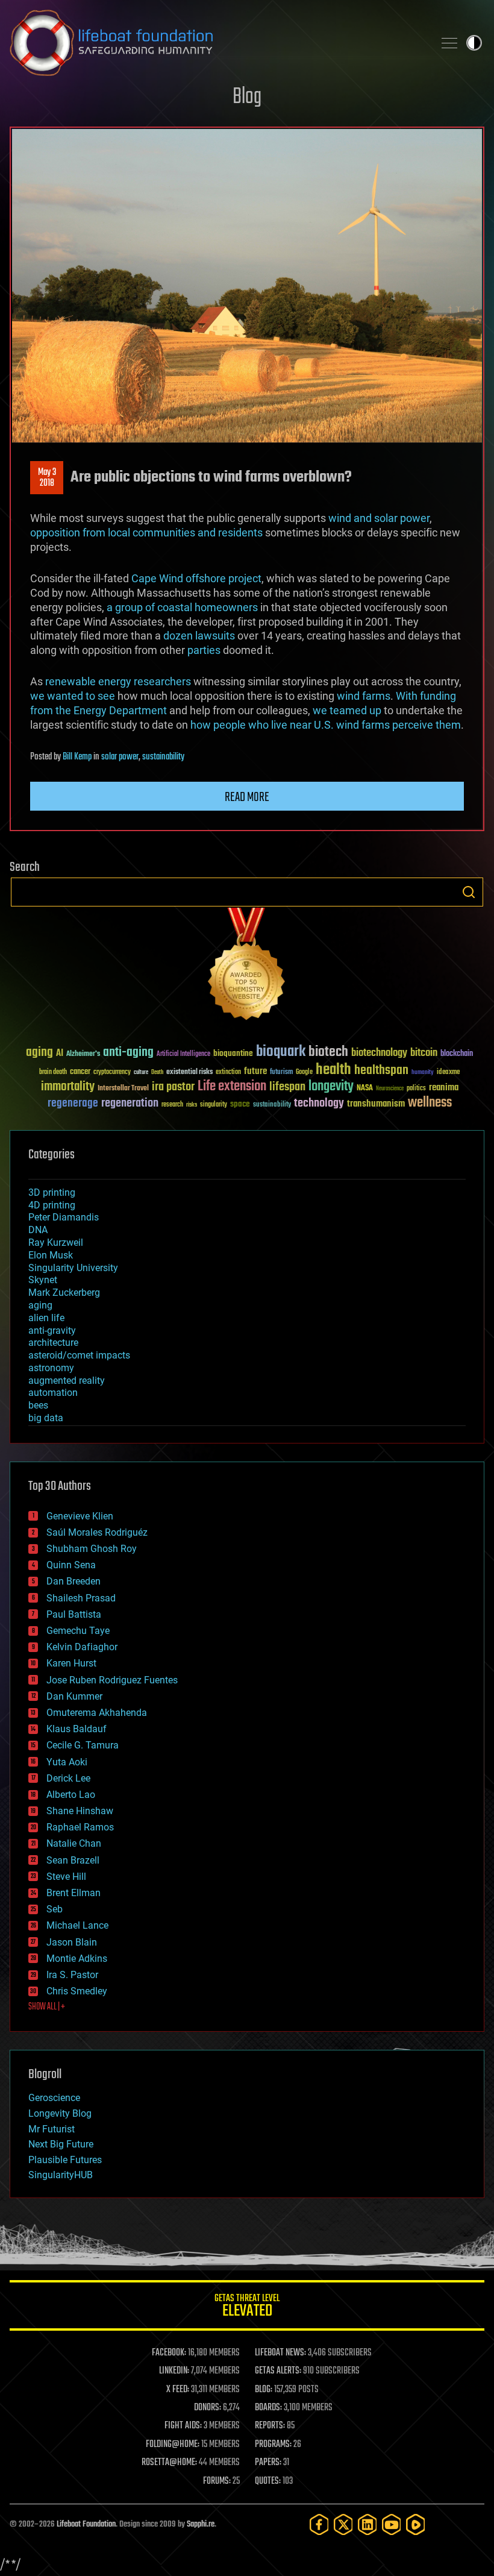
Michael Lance (77, 1925)
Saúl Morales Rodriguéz (97, 1532)
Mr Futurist (52, 2129)
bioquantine (233, 1053)
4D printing (52, 1205)
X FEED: (178, 2390)
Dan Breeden (73, 1581)
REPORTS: (270, 2426)
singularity (214, 1105)
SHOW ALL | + (47, 2007)
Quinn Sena (71, 1565)
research (172, 1105)
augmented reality (67, 1381)
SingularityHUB (61, 2175)
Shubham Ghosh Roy (92, 1549)
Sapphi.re (201, 2524)
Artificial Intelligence (183, 1054)
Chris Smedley (77, 1991)
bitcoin (424, 1053)
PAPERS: (268, 2463)
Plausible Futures (65, 2160)
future (255, 1071)
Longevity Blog (60, 2113)
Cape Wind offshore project (196, 578)
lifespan (287, 1087)
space (240, 1104)
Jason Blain (72, 1942)
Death (157, 1073)
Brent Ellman (73, 1893)
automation (53, 1393)
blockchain (457, 1054)
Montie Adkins (77, 1959)
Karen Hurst (71, 1663)
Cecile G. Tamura (83, 1745)
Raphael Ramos (80, 1827)
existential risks (189, 1073)
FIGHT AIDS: (183, 2426)
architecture (53, 1343)
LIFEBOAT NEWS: (280, 2353)
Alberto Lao (71, 1795)
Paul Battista (74, 1614)
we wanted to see (73, 696)
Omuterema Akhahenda (97, 1713)
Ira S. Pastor (72, 1975)
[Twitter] (343, 2524)
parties (204, 650)
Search (469, 892)
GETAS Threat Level (247, 2307)
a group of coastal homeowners (182, 607)
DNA (38, 1230)
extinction (228, 1073)
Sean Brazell (73, 1860)
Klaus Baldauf (77, 1729)
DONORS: (208, 2408)
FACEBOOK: (169, 2353)
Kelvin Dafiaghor (82, 1647)
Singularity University (73, 1268)
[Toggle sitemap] (449, 43)
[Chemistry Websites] (247, 966)
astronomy (51, 1368)
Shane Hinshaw (80, 1811)
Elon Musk (51, 1255)
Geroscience (54, 2098)
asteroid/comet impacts (79, 1355)
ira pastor (173, 1087)
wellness (430, 1103)
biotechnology (379, 1053)
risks (192, 1105)
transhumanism (376, 1104)
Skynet (43, 1280)
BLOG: (264, 2390)
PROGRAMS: (273, 2445)
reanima (444, 1088)
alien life (46, 1318)
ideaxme (448, 1073)
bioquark (281, 1052)
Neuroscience (390, 1089)
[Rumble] (416, 2524)
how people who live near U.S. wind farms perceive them (326, 725)
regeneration (130, 1103)
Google (304, 1073)
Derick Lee (68, 1778)
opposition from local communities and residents (146, 532)
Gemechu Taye (78, 1631)
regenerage (73, 1104)
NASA (365, 1089)
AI (60, 1054)
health (333, 1070)
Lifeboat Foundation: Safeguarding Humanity (217, 43)
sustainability (163, 757)
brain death (53, 1073)
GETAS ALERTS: (278, 2371)
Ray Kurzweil (56, 1242)
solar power (120, 757)
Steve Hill (66, 1877)
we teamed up (347, 710)
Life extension (232, 1087)
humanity (423, 1073)
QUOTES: (268, 2481)
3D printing (52, 1192)
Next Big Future (61, 2144)
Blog (247, 97)
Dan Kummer (74, 1696)
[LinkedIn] (367, 2524)
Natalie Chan (74, 1843)
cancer (80, 1072)
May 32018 (47, 478)
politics (416, 1089)
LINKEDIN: (174, 2371)
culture (141, 1073)
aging (39, 1053)
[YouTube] (392, 2524)
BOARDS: (268, 2408)
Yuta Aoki (67, 1762)
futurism (281, 1073)
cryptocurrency (112, 1073)
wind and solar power (379, 518)
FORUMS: (217, 2481)
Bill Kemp (77, 757)
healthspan (381, 1071)
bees (38, 1405)
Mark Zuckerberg (64, 1293)
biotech (328, 1052)
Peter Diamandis (64, 1217)
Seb (55, 1909)
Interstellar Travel (123, 1089)
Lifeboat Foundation (86, 2524)
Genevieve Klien (80, 1516)
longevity (331, 1087)
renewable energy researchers (118, 681)
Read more (247, 797)
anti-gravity (52, 1330)
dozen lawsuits (199, 636)
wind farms (364, 696)
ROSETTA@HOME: (169, 2463)
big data (46, 1418)
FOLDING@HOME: (173, 2445)
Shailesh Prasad (81, 1598)
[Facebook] (319, 2524)
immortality (68, 1087)
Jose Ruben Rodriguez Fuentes (112, 1680)
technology (319, 1104)
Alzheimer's (83, 1054)
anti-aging (128, 1053)
